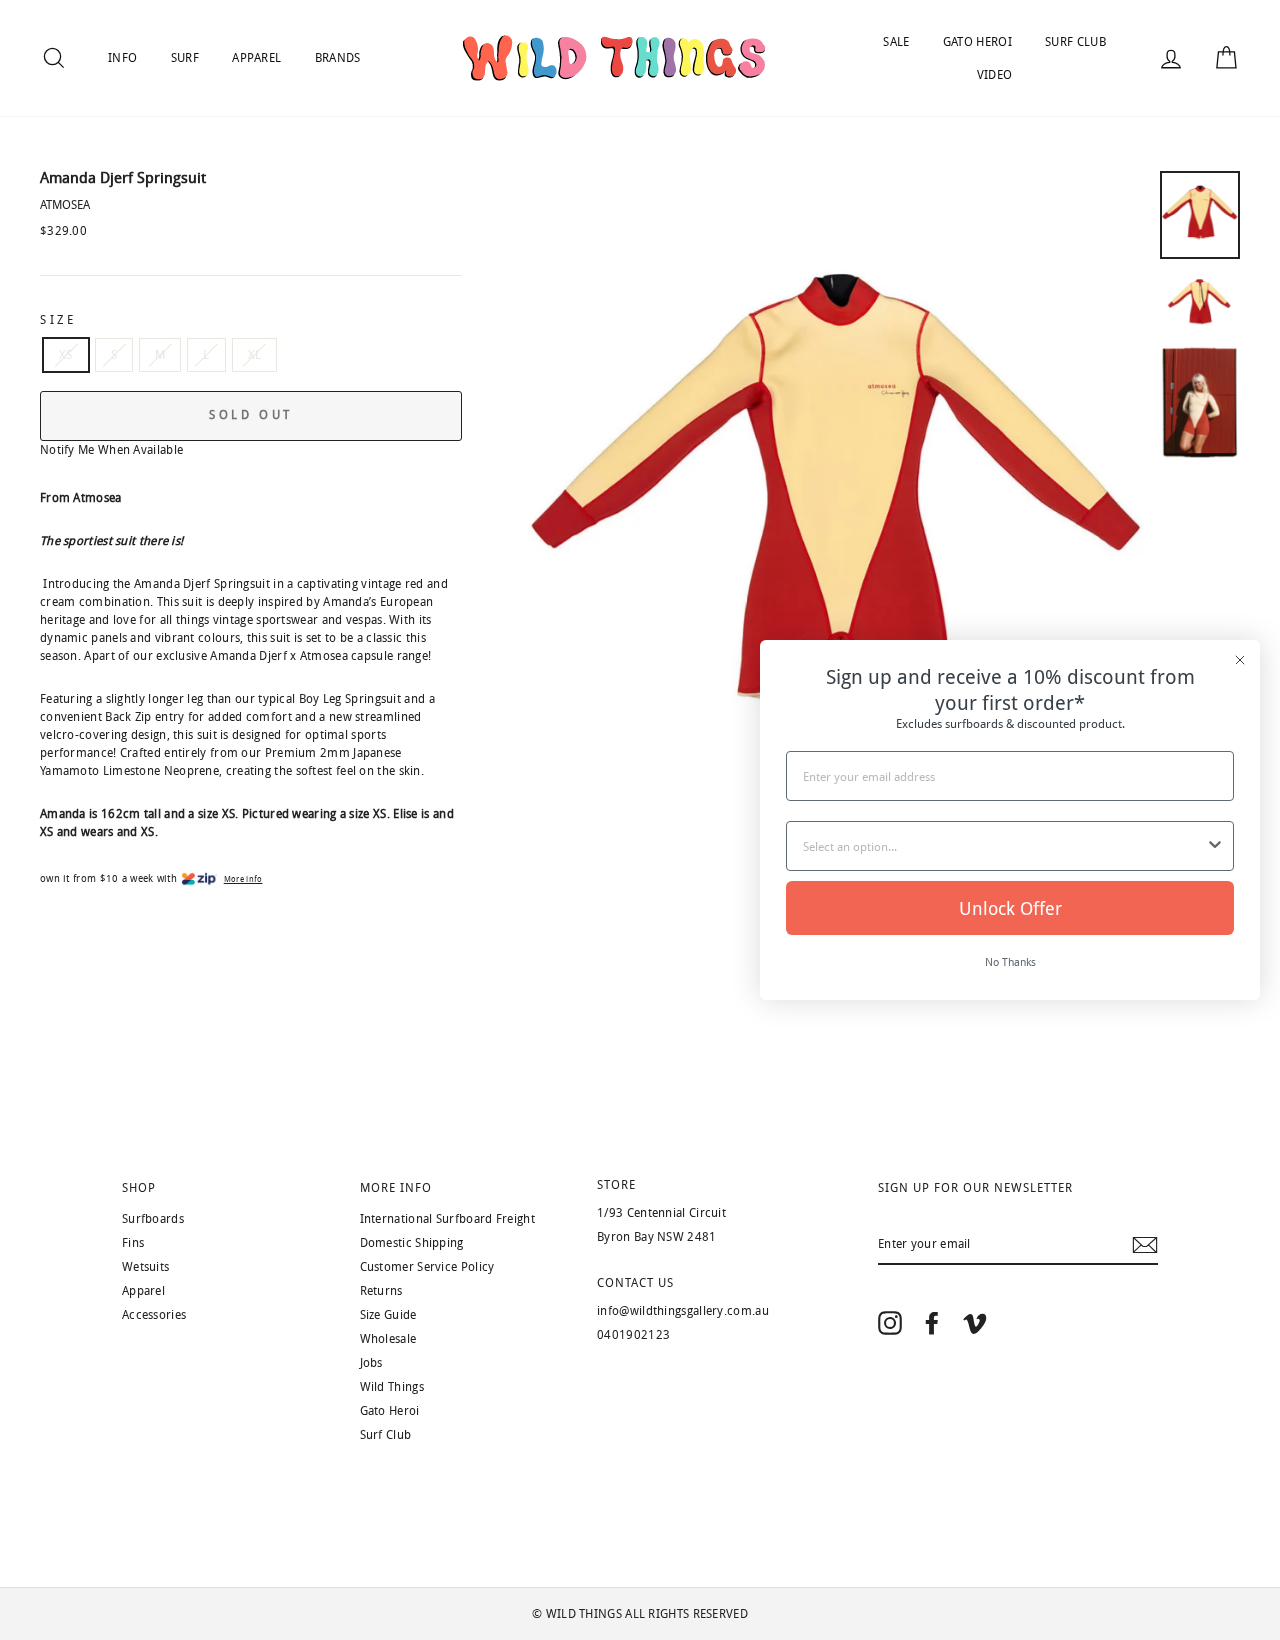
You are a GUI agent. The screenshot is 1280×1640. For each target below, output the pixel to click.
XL (255, 355)
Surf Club (386, 1435)
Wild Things (392, 1387)
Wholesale (388, 1339)
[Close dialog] (1240, 660)
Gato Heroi (390, 1411)
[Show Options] (1215, 846)
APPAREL (256, 58)
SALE (896, 42)
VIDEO (995, 75)
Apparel (143, 1291)
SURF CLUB (1075, 42)
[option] (837, 514)
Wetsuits (145, 1267)
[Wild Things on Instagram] (890, 1322)
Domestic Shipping (412, 1243)
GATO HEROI (977, 42)
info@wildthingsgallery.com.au (683, 1311)
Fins (133, 1243)
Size (58, 320)
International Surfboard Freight (447, 1219)
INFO (122, 58)
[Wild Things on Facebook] (932, 1322)
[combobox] (1004, 846)
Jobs (371, 1363)
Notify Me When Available (111, 450)
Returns (381, 1291)
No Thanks (1010, 961)
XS (66, 355)
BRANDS (338, 58)
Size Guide (388, 1315)
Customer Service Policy (427, 1267)
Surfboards (153, 1219)
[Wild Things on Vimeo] (975, 1322)
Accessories (154, 1315)
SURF (185, 58)
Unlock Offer (1010, 908)
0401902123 (633, 1335)
